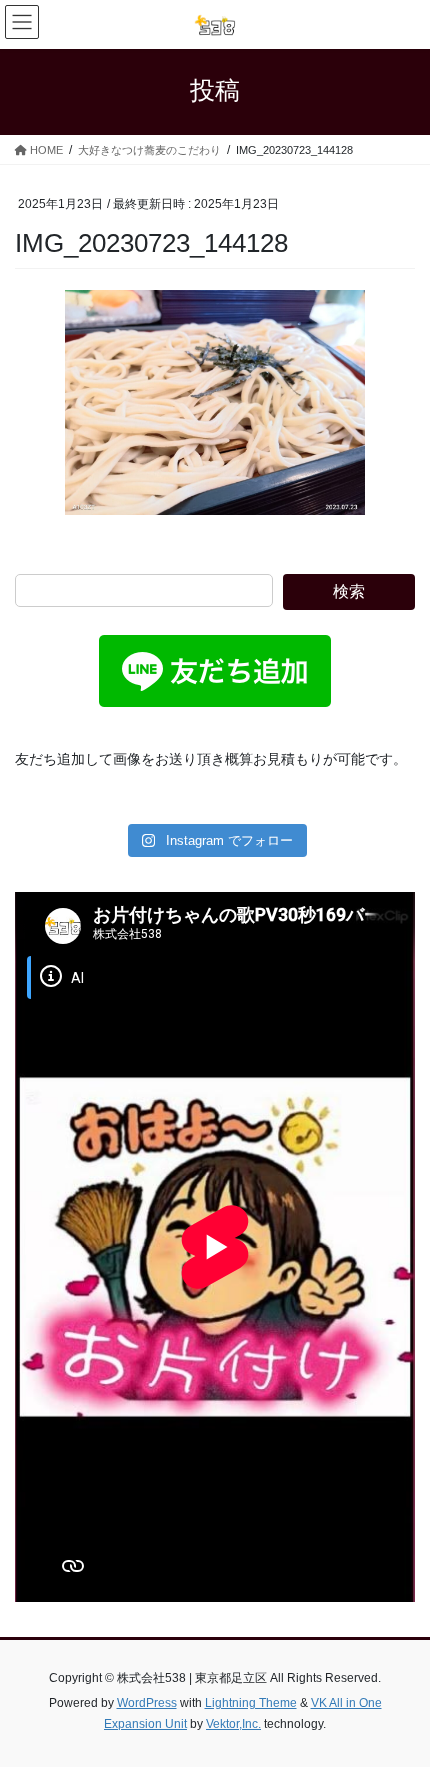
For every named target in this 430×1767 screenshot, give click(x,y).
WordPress (147, 1703)
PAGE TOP (399, 1696)
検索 (349, 591)
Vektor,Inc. (233, 1724)
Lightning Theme (251, 1703)
